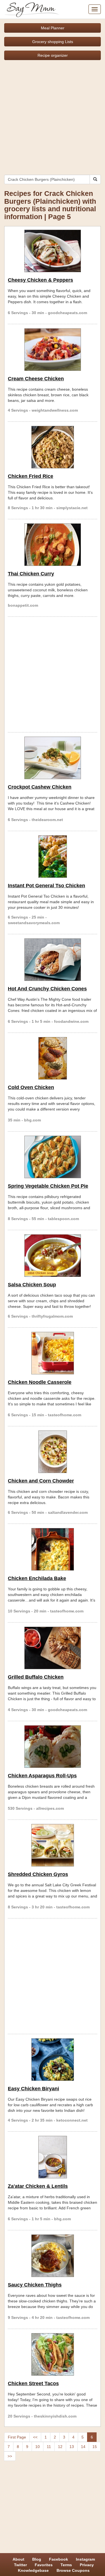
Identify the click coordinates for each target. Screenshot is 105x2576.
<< (35, 2437)
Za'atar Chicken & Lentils (38, 2186)
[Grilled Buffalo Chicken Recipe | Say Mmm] (53, 1648)
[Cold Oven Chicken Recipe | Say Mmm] (53, 1058)
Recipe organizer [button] (53, 55)
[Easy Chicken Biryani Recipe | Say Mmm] (53, 2060)
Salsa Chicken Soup (32, 1285)
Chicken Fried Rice (31, 476)
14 (83, 2447)
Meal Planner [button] (53, 28)
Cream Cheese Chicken (36, 379)
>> (10, 2456)
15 (95, 2447)
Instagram (85, 2559)
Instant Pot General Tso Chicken (46, 886)
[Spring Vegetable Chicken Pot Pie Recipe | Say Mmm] (53, 1157)
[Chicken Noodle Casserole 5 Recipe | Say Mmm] (53, 1353)
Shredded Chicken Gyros (38, 1874)
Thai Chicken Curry (31, 574)
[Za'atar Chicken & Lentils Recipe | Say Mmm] (53, 2157)
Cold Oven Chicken (31, 1087)
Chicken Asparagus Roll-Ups (42, 1776)
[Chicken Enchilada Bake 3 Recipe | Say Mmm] (53, 1549)
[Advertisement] (53, 115)
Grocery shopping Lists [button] (53, 42)
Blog (37, 2559)
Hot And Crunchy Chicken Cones (47, 989)
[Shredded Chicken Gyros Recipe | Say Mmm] (53, 1845)
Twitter (20, 2565)
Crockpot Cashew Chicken (40, 787)
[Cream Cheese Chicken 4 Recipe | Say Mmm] (53, 350)
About (18, 2559)
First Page (17, 2437)
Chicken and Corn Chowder (41, 1481)
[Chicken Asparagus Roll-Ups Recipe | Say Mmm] (53, 1747)
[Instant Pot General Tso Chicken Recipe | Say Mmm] (53, 857)
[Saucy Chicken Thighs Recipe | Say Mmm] (53, 2256)
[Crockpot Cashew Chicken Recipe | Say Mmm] (53, 758)
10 (38, 2447)
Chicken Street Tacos (33, 2383)
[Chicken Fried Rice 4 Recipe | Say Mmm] (53, 447)
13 (72, 2447)
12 (60, 2447)
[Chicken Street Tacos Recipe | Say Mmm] (53, 2354)
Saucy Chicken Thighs (35, 2285)
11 (49, 2447)
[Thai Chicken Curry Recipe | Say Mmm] (53, 545)
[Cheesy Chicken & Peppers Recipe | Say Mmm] (53, 251)
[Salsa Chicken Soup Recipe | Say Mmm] (53, 1256)
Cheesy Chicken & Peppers (40, 280)
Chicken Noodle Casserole (40, 1382)
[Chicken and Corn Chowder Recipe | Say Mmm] (53, 1452)
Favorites (44, 2565)
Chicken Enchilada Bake (37, 1578)
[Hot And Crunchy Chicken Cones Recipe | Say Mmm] (53, 960)
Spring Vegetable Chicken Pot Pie (48, 1186)
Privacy (87, 2565)
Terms (66, 2565)
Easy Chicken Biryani (33, 2089)
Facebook (59, 2559)
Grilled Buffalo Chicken (36, 1677)
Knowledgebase (33, 2570)
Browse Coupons (73, 2570)
